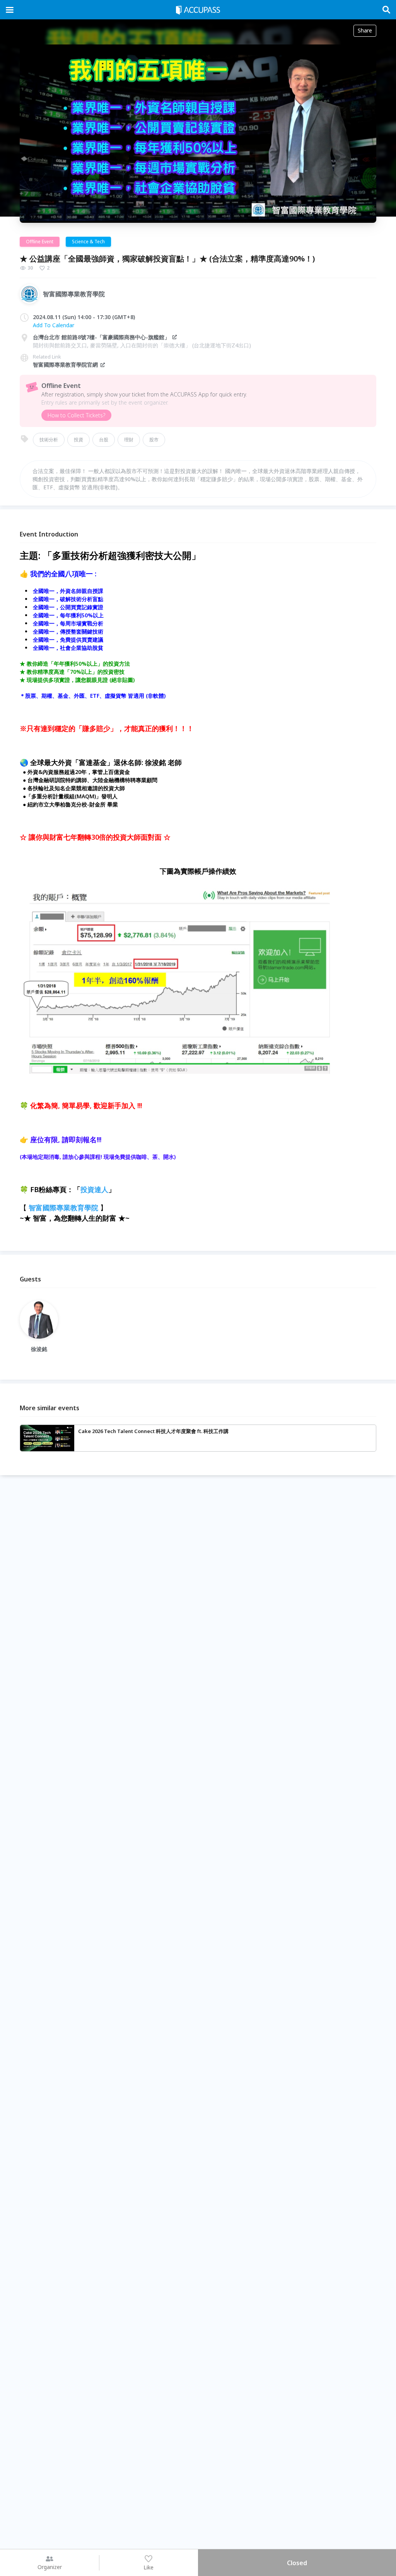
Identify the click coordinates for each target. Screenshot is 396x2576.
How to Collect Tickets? (76, 415)
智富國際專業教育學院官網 (65, 365)
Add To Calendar (54, 325)
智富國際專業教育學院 (63, 1208)
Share (365, 30)
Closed (297, 2563)
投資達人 (94, 1189)
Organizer (50, 2567)
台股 (104, 440)
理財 (129, 440)
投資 (79, 440)
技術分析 (49, 440)
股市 (154, 440)
